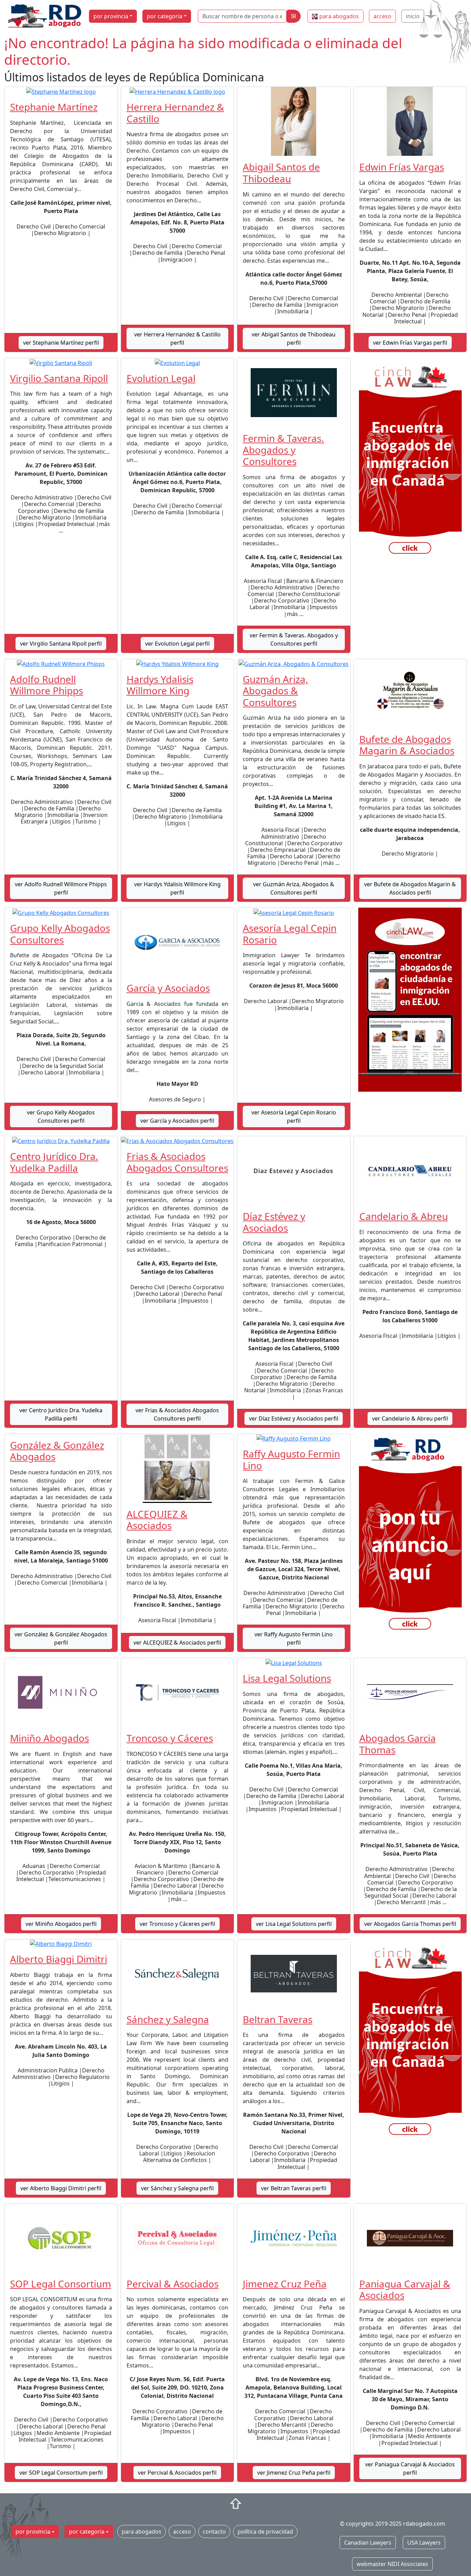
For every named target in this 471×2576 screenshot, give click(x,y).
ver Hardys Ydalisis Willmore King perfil (177, 888)
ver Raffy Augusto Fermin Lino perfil (294, 1638)
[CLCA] (410, 461)
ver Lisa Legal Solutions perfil (294, 1924)
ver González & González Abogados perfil (61, 1638)
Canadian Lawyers (368, 2543)
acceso (382, 16)
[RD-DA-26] (410, 1537)
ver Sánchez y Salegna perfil (177, 2188)
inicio (413, 16)
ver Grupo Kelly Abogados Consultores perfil (61, 1117)
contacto (214, 2532)
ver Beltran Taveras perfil (294, 2188)
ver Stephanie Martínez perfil (61, 343)
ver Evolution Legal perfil (177, 644)
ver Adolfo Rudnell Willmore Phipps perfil (61, 888)
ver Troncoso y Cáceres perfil (177, 1924)
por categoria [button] (165, 16)
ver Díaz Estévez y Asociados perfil (294, 1418)
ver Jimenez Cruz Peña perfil (294, 2473)
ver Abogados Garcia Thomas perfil (410, 1924)
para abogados (339, 16)
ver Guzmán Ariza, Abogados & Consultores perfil (294, 888)
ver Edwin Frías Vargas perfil (410, 343)
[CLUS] (410, 999)
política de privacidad (265, 2532)
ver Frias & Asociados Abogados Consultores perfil (177, 1414)
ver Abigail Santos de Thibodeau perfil (294, 339)
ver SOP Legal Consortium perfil (61, 2473)
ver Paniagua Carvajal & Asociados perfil (410, 2468)
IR (294, 16)
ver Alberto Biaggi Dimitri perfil (61, 2188)
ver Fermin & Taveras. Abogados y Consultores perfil (294, 639)
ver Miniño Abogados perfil (61, 1924)
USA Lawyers (424, 2543)
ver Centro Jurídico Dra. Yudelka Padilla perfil (61, 1414)
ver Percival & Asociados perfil (177, 2473)
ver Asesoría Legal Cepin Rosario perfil (294, 1117)
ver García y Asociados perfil (177, 1121)
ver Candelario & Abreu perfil (410, 1418)
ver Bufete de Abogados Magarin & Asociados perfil (410, 888)
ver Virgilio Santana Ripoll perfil (61, 644)
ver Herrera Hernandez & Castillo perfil (177, 339)
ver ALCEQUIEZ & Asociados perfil (177, 1643)
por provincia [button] (111, 16)
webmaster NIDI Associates (392, 2564)
